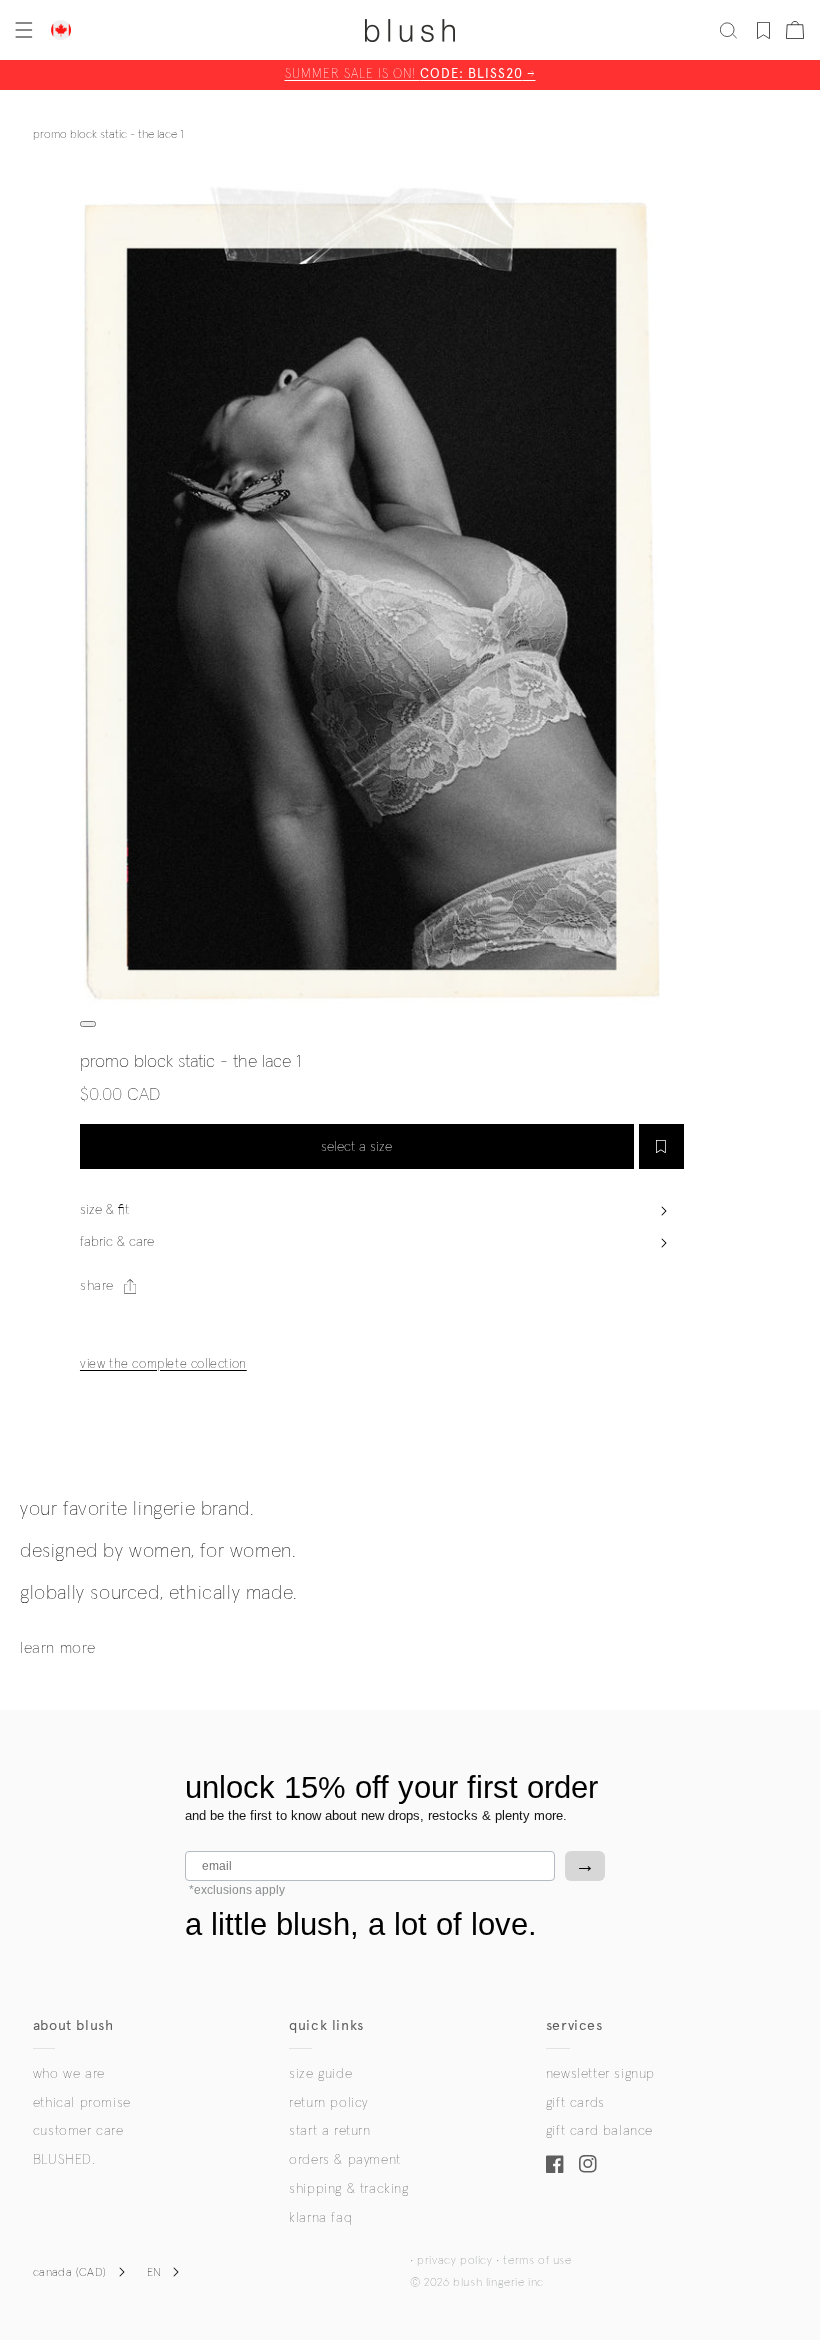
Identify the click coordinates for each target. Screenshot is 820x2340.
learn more (58, 1648)
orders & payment (345, 2160)
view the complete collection (163, 1364)
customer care (78, 2131)
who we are (69, 2074)
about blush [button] (73, 2025)
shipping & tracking (348, 2189)
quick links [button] (326, 2025)
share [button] (97, 1286)
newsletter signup (600, 2074)
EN (154, 2273)
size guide (320, 2074)
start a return (329, 2131)
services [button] (574, 2025)
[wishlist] (763, 30)
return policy (328, 2103)
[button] (22, 30)
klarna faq (320, 2218)
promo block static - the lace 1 (108, 135)
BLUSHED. (64, 2160)
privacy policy (454, 2261)
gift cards (575, 2103)
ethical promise (82, 2103)
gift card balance (599, 2131)
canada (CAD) (70, 2273)
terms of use (537, 2261)
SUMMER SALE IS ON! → (410, 74)
